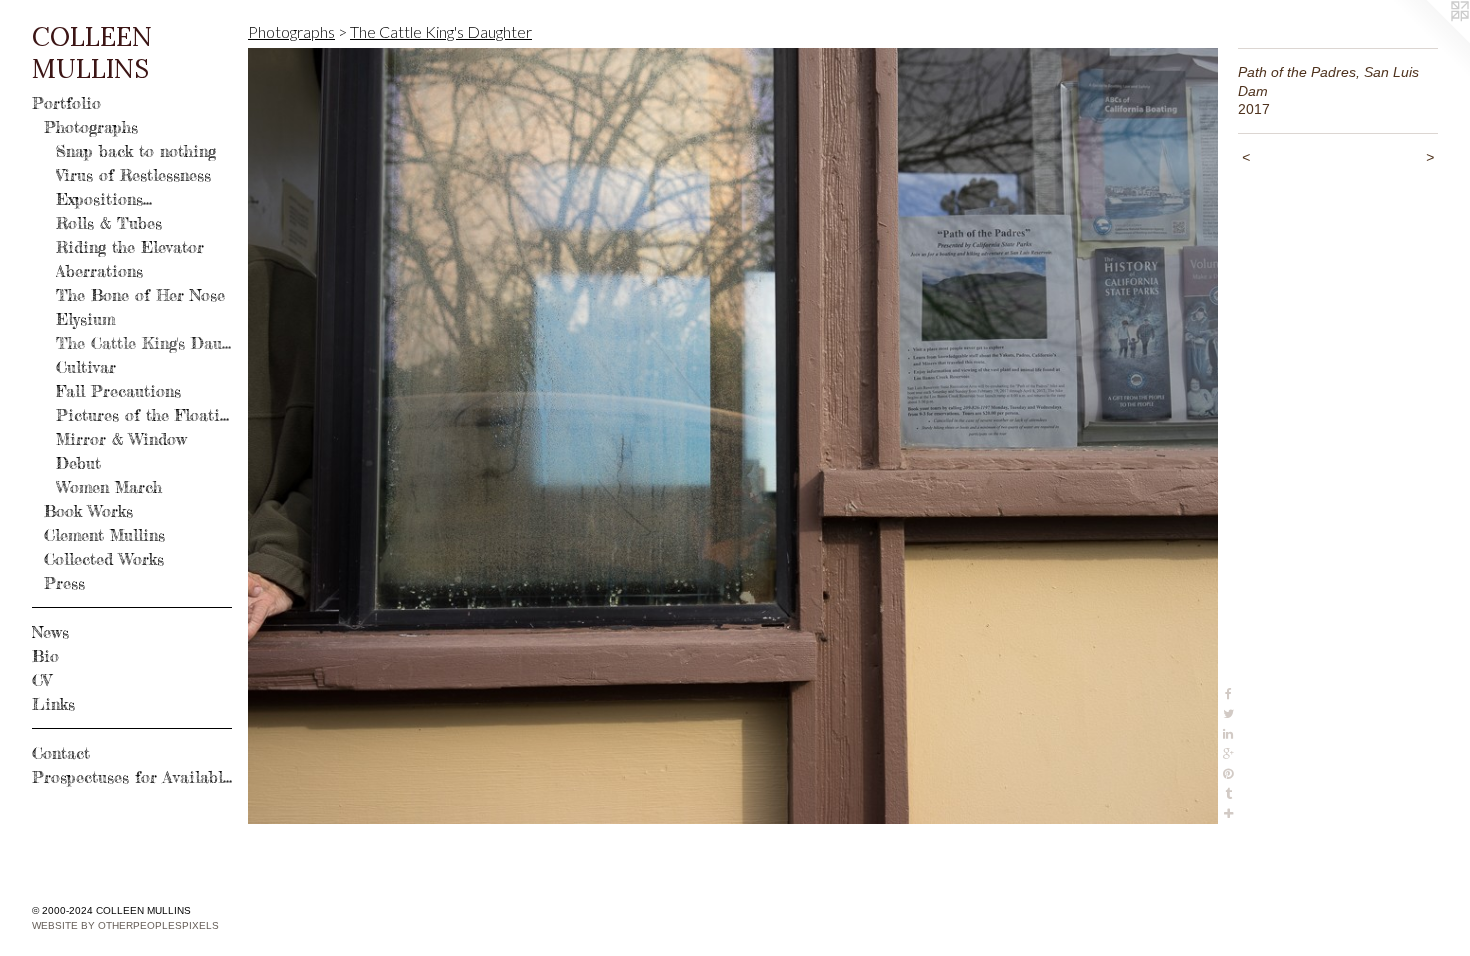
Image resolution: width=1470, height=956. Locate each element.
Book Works (88, 511)
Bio (45, 656)
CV (41, 680)
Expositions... (104, 199)
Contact (61, 753)
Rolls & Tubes (109, 223)
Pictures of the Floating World (144, 415)
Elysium (85, 319)
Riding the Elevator (130, 247)
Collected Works (104, 559)
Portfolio (66, 103)
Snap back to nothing (136, 151)
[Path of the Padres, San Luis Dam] (733, 436)
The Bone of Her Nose (140, 295)
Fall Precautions (118, 391)
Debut (78, 463)
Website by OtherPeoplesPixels (125, 925)
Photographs (91, 127)
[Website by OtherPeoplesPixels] (1430, 40)
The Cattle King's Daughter (144, 343)
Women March (109, 487)
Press (64, 583)
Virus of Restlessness (133, 175)
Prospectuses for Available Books (132, 777)
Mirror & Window (121, 439)
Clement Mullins (104, 535)
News (50, 632)
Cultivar (86, 367)
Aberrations (99, 271)
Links (53, 704)
